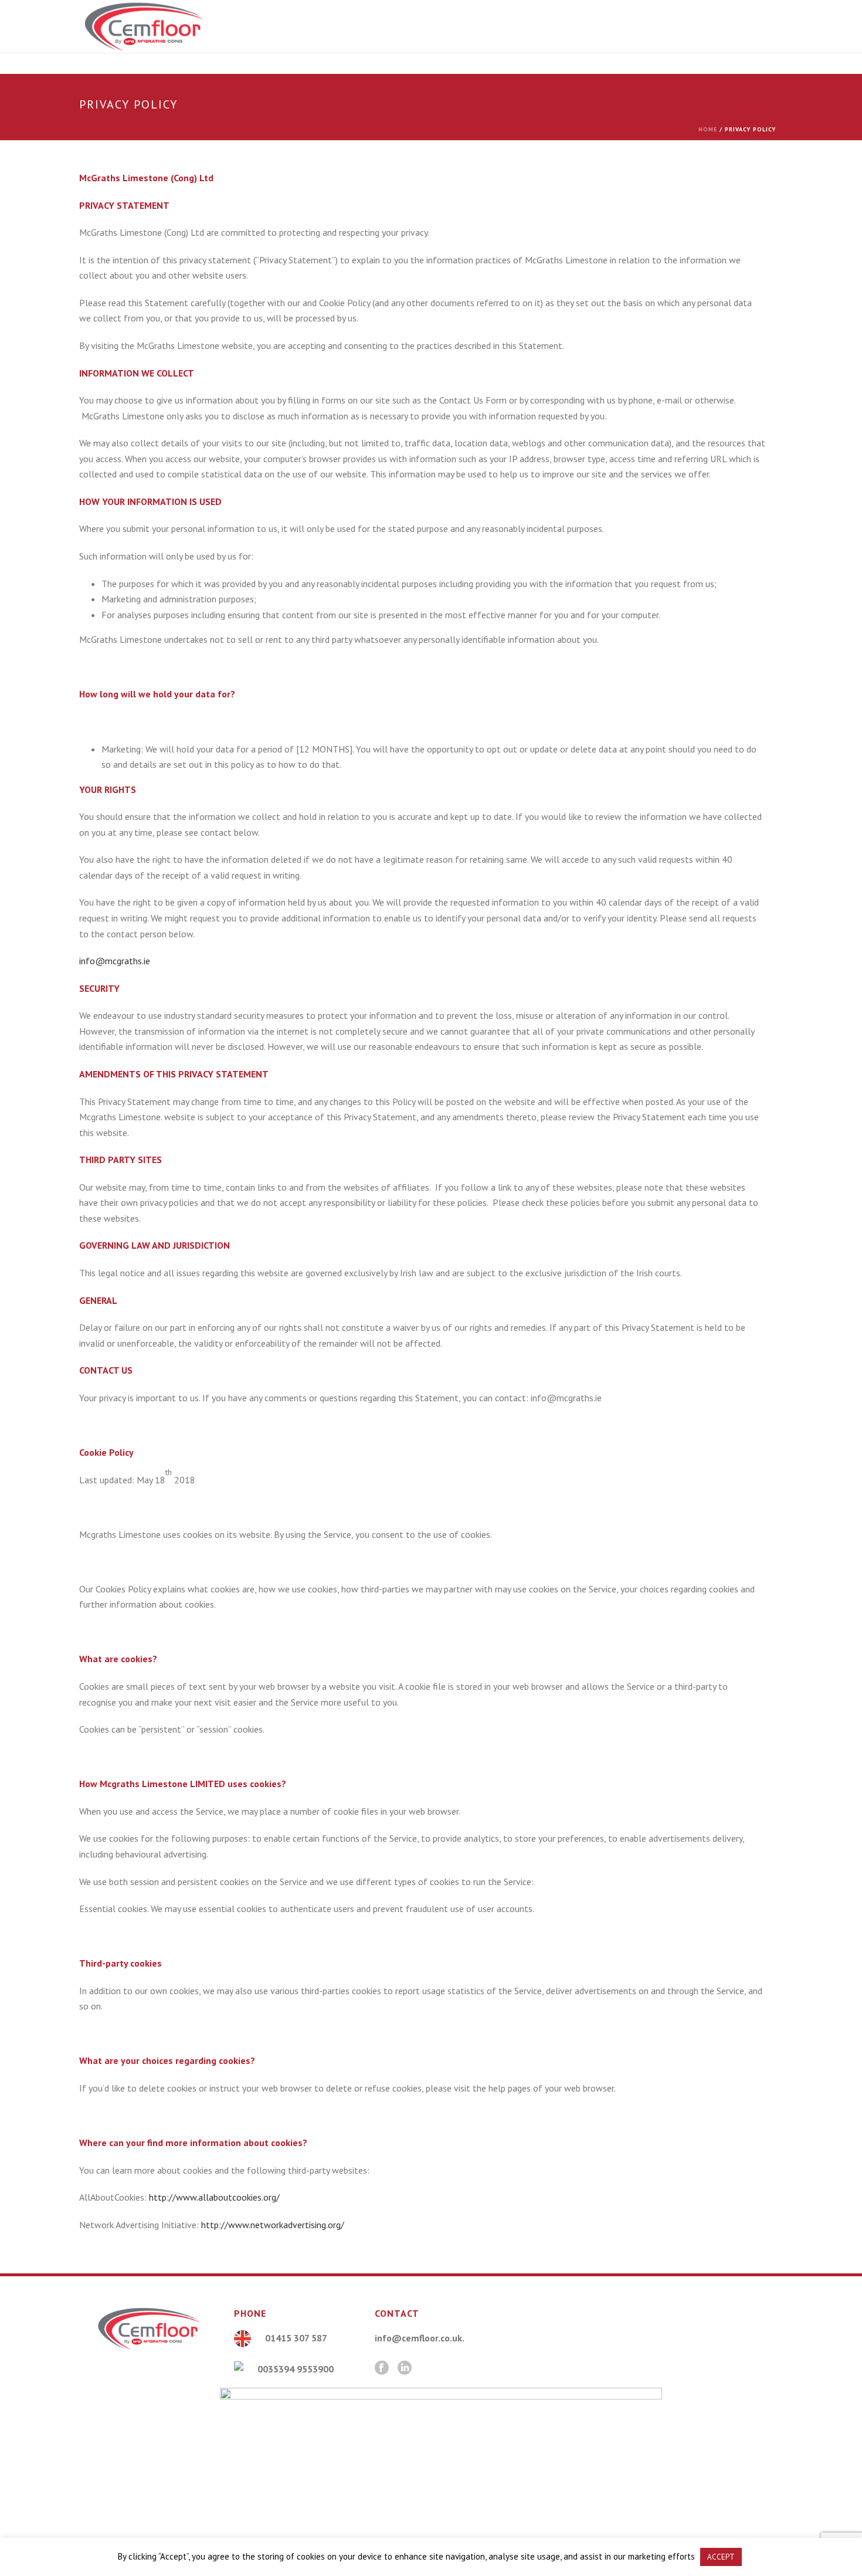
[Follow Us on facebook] (382, 2368)
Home (708, 129)
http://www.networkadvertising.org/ (273, 2225)
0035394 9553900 (296, 2369)
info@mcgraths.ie (115, 961)
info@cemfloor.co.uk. (420, 2338)
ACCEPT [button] (721, 2557)
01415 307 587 (296, 2338)
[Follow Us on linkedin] (405, 2368)
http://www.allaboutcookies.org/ (214, 2197)
